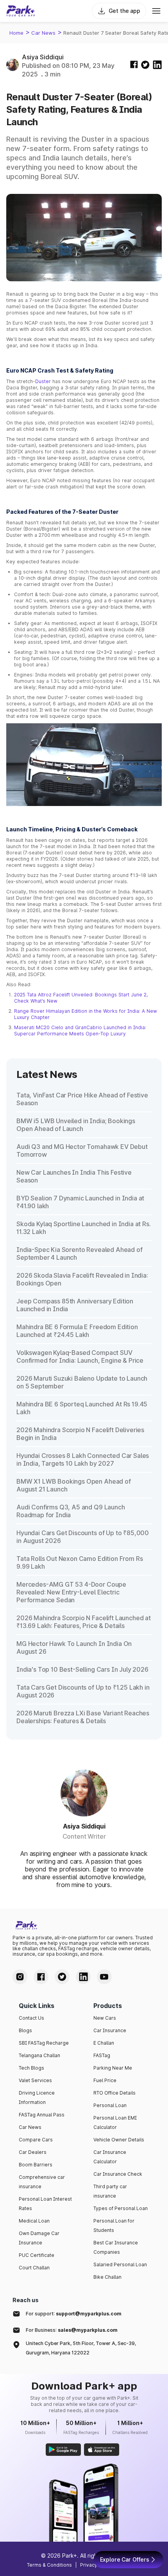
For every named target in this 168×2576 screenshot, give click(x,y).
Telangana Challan (39, 2055)
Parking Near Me (113, 2068)
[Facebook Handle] (41, 1977)
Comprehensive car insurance (42, 2182)
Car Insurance (110, 2030)
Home (16, 33)
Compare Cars (36, 2140)
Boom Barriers (36, 2165)
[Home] (21, 11)
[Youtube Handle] (104, 1977)
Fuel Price (105, 2080)
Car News (43, 33)
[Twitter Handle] (62, 1977)
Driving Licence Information (37, 2098)
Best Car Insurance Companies (116, 2247)
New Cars (105, 2018)
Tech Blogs (31, 2068)
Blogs (25, 2030)
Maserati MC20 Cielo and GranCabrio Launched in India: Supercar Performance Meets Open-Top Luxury (80, 1031)
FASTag (102, 2055)
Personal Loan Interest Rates (45, 2204)
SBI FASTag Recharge (44, 2043)
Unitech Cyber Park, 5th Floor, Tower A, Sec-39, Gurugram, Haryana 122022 (81, 2348)
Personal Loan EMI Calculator (115, 2122)
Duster (43, 381)
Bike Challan (107, 2277)
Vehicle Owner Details (119, 2140)
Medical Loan (34, 2221)
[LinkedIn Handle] (83, 1977)
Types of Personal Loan (121, 2208)
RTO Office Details (114, 2093)
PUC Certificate (37, 2255)
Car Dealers (33, 2152)
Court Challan (34, 2268)
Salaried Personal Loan (120, 2264)
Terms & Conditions (49, 2565)
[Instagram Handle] (20, 1977)
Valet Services (35, 2080)
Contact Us (31, 2018)
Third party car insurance (110, 2191)
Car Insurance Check (118, 2174)
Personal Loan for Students (114, 2225)
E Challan (104, 2043)
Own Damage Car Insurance (39, 2238)
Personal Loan (110, 2105)
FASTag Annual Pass (42, 2115)
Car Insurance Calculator (110, 2157)
